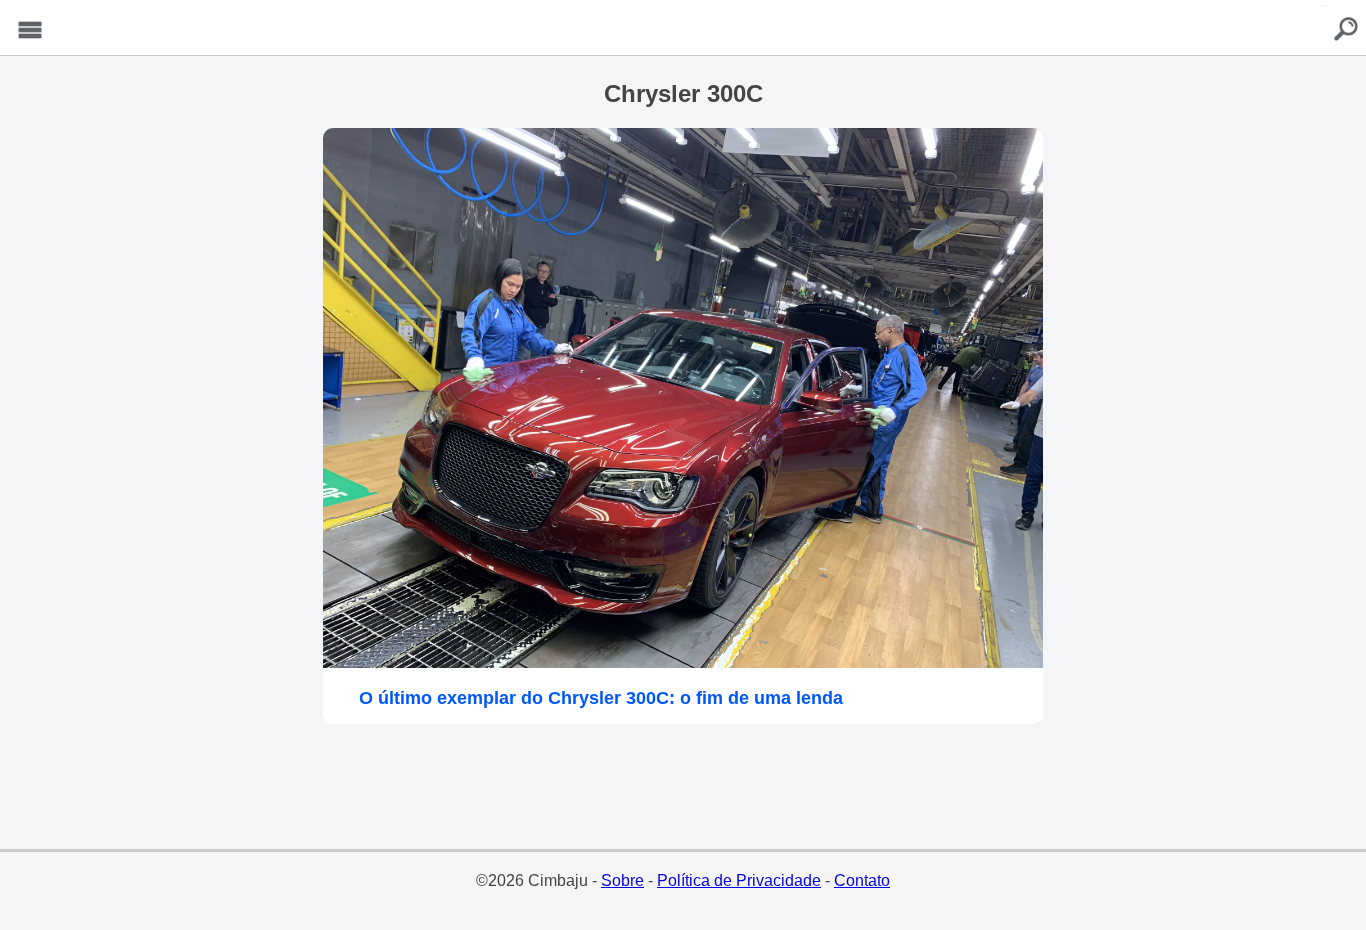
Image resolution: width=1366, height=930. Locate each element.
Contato (862, 880)
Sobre (622, 880)
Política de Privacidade (739, 880)
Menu (30, 30)
